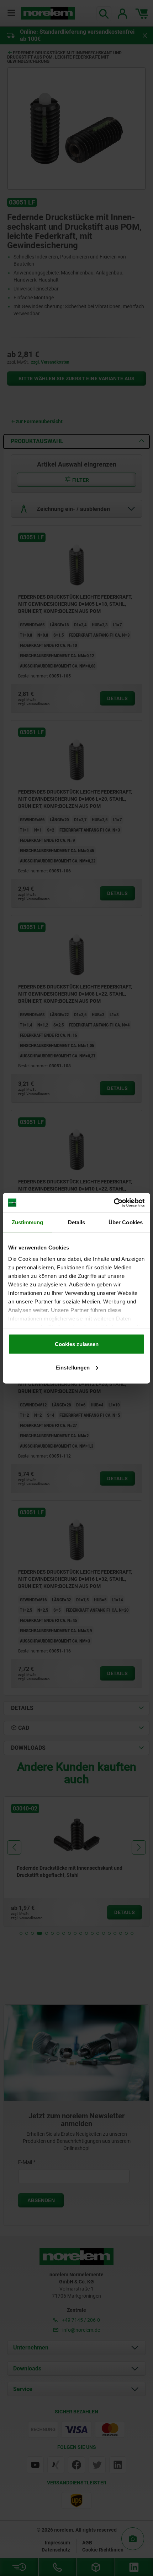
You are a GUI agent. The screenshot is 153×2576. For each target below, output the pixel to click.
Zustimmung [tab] (28, 1222)
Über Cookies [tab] (126, 1222)
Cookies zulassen (77, 1344)
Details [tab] (77, 1222)
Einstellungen (73, 1367)
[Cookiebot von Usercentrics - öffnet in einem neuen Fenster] (114, 1203)
